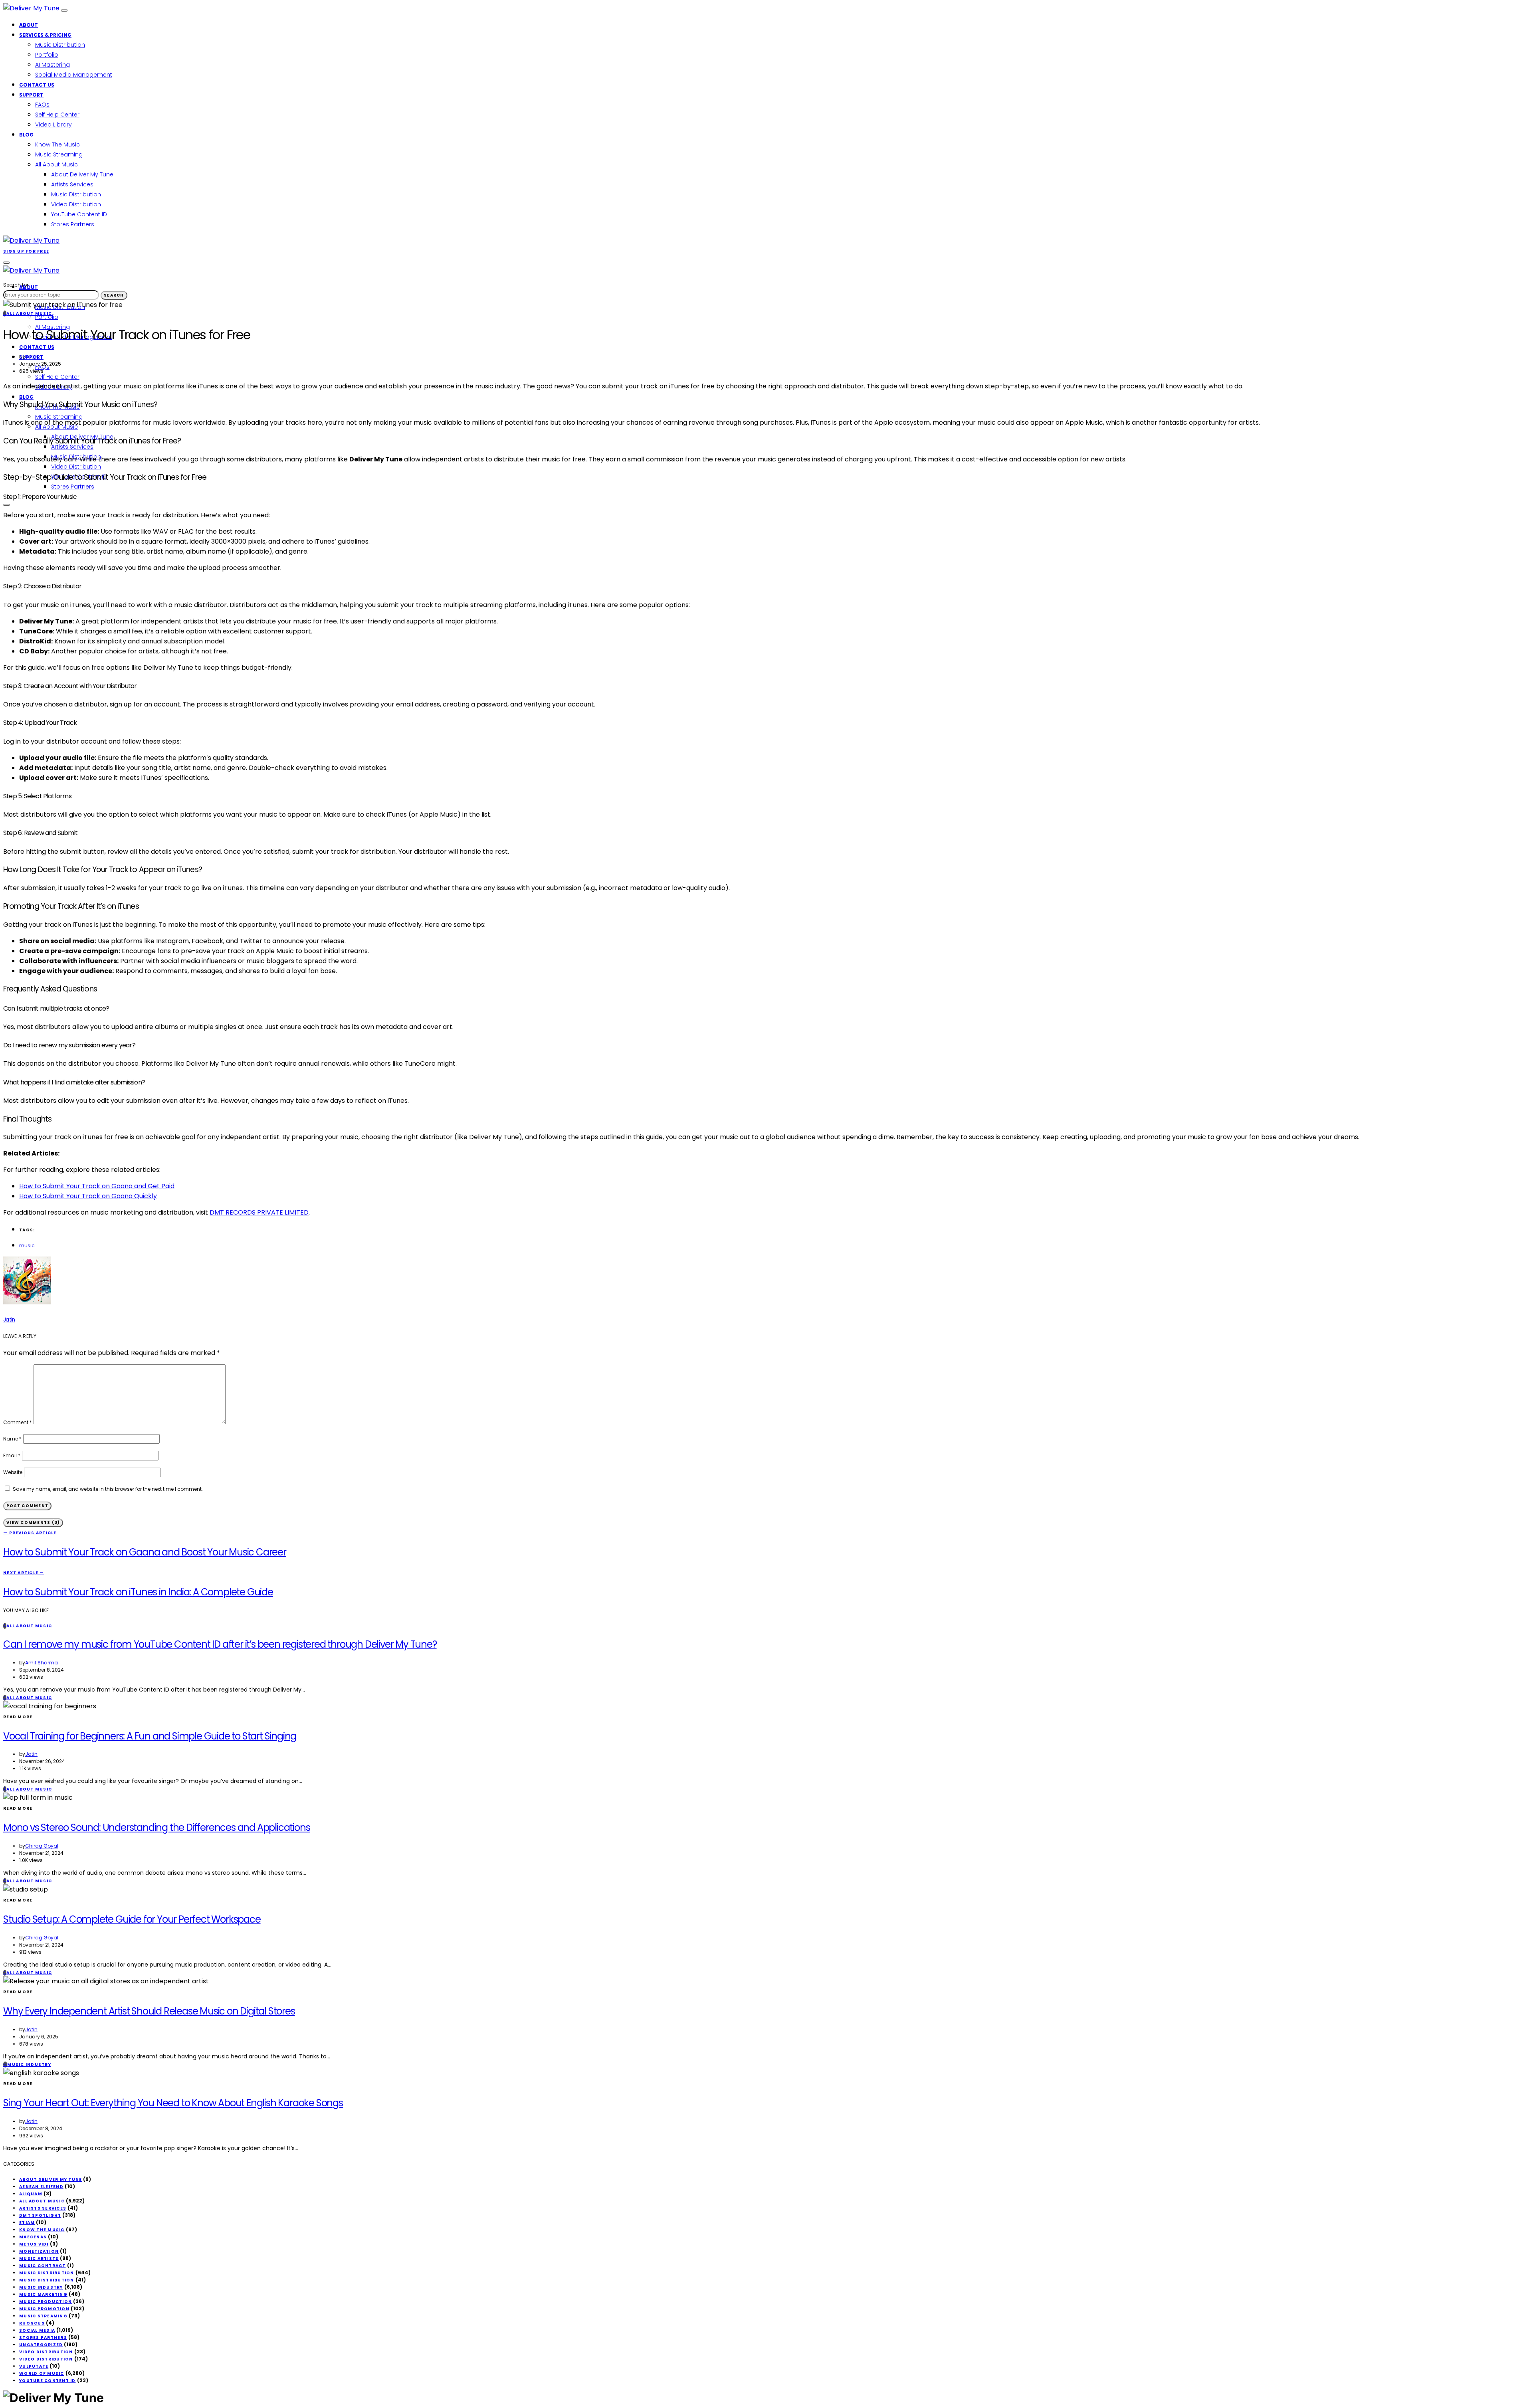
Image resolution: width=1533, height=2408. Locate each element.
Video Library (53, 125)
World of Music (42, 2373)
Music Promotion (44, 2309)
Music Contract (43, 2266)
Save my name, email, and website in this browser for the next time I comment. (108, 1489)
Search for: (16, 285)
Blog (26, 135)
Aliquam (31, 2194)
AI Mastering (52, 65)
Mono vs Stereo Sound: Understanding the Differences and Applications (156, 1827)
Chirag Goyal (42, 1846)
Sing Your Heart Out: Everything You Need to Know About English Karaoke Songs (173, 2103)
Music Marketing (43, 2294)
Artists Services (72, 184)
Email (12, 1455)
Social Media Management (74, 75)
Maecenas (33, 2237)
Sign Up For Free (26, 251)
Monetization (39, 2251)
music (27, 1246)
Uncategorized (41, 2345)
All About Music (56, 164)
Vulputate (34, 2366)
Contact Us (37, 85)
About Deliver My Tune (82, 174)
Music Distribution (60, 45)
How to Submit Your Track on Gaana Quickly (88, 1196)
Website (13, 1472)
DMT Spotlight (40, 2215)
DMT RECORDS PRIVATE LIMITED (259, 1212)
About (29, 25)
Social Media (37, 2330)
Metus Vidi (34, 2244)
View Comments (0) (33, 1523)
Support (31, 95)
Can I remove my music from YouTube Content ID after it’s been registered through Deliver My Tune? (220, 1644)
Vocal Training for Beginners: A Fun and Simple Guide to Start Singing (150, 1736)
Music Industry (41, 2287)
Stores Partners (73, 224)
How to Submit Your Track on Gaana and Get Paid (97, 1186)
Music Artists (39, 2259)
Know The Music (57, 144)
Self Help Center (57, 115)
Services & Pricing (45, 35)
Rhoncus (32, 2323)
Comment (18, 1422)
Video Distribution (76, 204)
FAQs (42, 105)
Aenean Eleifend (41, 2187)
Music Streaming (59, 154)
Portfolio (47, 55)
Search (114, 295)
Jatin (31, 357)
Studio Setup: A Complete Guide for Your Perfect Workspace (132, 1919)
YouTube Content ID (79, 214)
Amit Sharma (42, 1663)
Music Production (46, 2302)
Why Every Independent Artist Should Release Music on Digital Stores (149, 2011)
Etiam (27, 2223)
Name (12, 1439)
